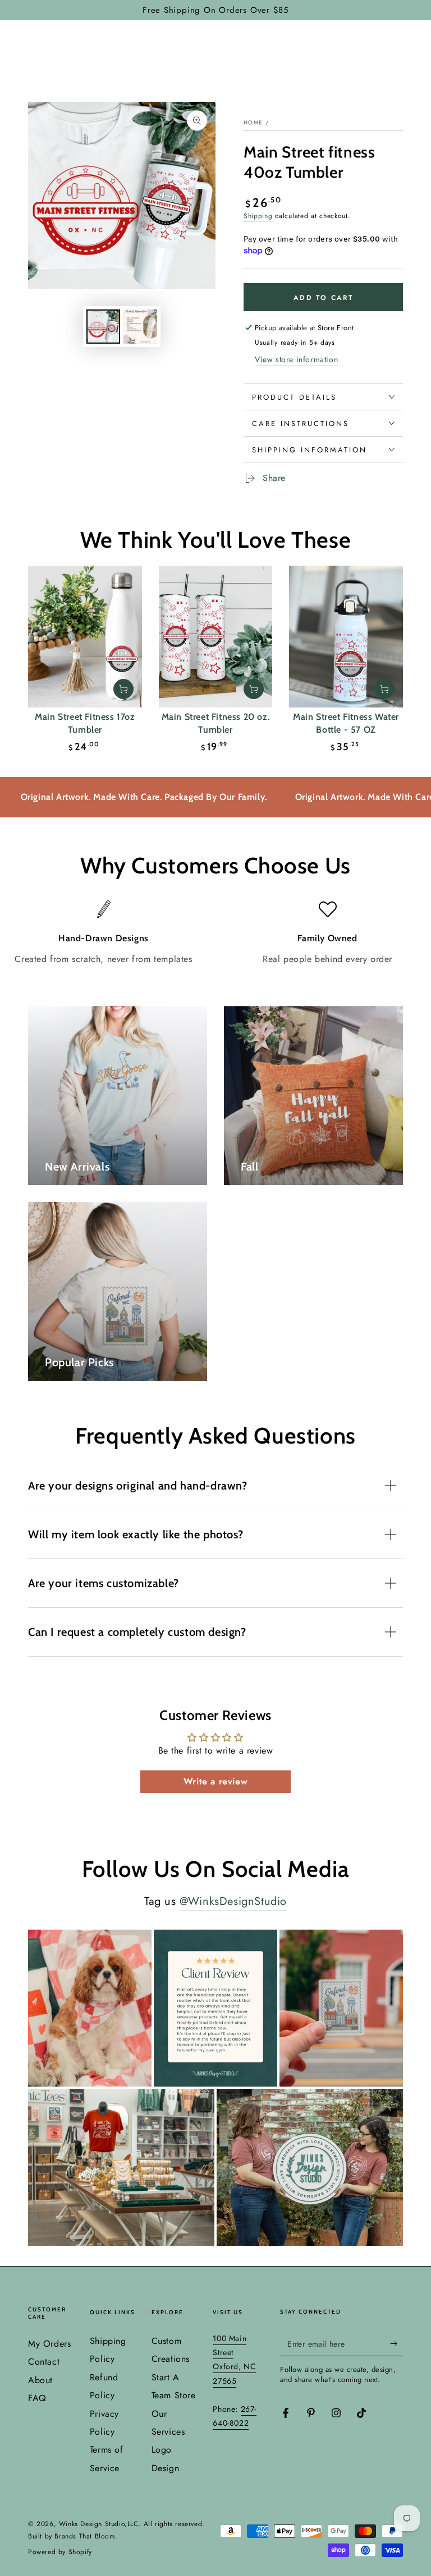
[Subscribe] (396, 2343)
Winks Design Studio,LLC (99, 2524)
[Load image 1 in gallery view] (103, 327)
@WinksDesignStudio (233, 1901)
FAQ (37, 2398)
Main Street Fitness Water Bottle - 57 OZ (346, 723)
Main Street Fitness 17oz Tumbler (85, 723)
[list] (215, 933)
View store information (296, 359)
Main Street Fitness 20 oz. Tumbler (216, 723)
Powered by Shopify (60, 2552)
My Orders (49, 2344)
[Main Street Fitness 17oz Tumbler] (85, 637)
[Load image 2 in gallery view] (140, 327)
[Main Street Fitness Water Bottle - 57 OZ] (346, 637)
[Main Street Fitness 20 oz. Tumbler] (216, 637)
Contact (44, 2362)
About (40, 2380)
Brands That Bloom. (86, 2536)
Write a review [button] (215, 1781)
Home (253, 122)
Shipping (258, 216)
